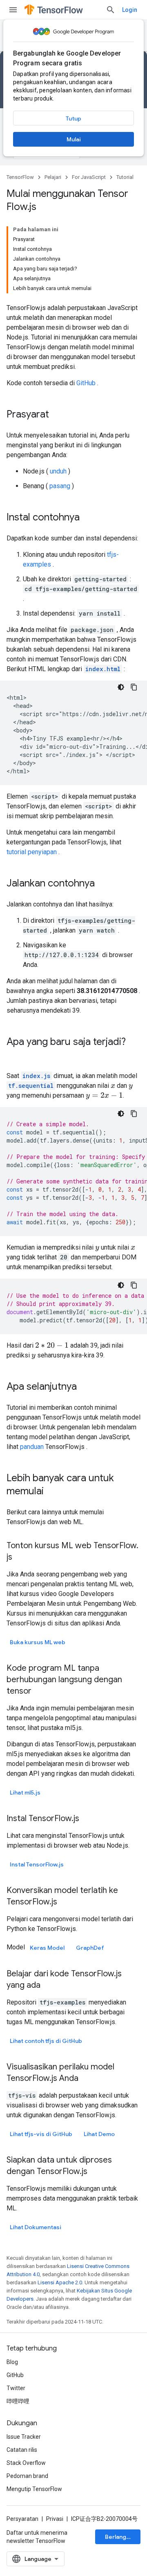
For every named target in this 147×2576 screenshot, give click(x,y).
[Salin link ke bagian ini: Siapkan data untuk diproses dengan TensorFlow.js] (96, 2172)
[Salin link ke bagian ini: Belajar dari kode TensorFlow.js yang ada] (49, 1986)
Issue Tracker (24, 2437)
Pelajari (53, 177)
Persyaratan (22, 2519)
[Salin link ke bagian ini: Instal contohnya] (88, 518)
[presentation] (113, 1086)
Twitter (16, 2388)
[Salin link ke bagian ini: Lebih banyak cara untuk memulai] (52, 1492)
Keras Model (47, 1948)
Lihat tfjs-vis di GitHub (41, 2134)
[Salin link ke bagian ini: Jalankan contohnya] (103, 884)
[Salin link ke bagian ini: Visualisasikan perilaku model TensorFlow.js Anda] (87, 2079)
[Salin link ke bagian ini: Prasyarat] (57, 415)
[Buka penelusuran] (111, 10)
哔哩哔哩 (18, 2401)
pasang (60, 486)
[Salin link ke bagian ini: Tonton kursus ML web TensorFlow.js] (20, 1558)
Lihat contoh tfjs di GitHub (46, 2041)
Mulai (74, 139)
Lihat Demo (99, 2134)
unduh (58, 471)
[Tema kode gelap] (121, 687)
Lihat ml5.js (25, 1792)
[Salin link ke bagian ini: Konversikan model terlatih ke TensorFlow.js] (65, 1902)
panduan (32, 1447)
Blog (12, 2362)
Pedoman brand (27, 2476)
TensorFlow (20, 177)
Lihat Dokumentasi (36, 2227)
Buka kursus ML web (38, 1642)
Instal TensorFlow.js (37, 1864)
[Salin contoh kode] (134, 687)
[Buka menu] (13, 10)
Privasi (55, 2519)
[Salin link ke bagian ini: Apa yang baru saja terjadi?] (15, 1056)
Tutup (73, 118)
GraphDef (90, 1948)
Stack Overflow (26, 2463)
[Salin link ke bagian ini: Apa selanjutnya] (85, 1387)
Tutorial (125, 177)
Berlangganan (123, 2537)
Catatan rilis (22, 2450)
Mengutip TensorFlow (34, 2489)
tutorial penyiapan (32, 852)
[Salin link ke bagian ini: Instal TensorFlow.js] (87, 1819)
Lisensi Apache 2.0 (60, 2282)
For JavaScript (89, 177)
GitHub (86, 383)
